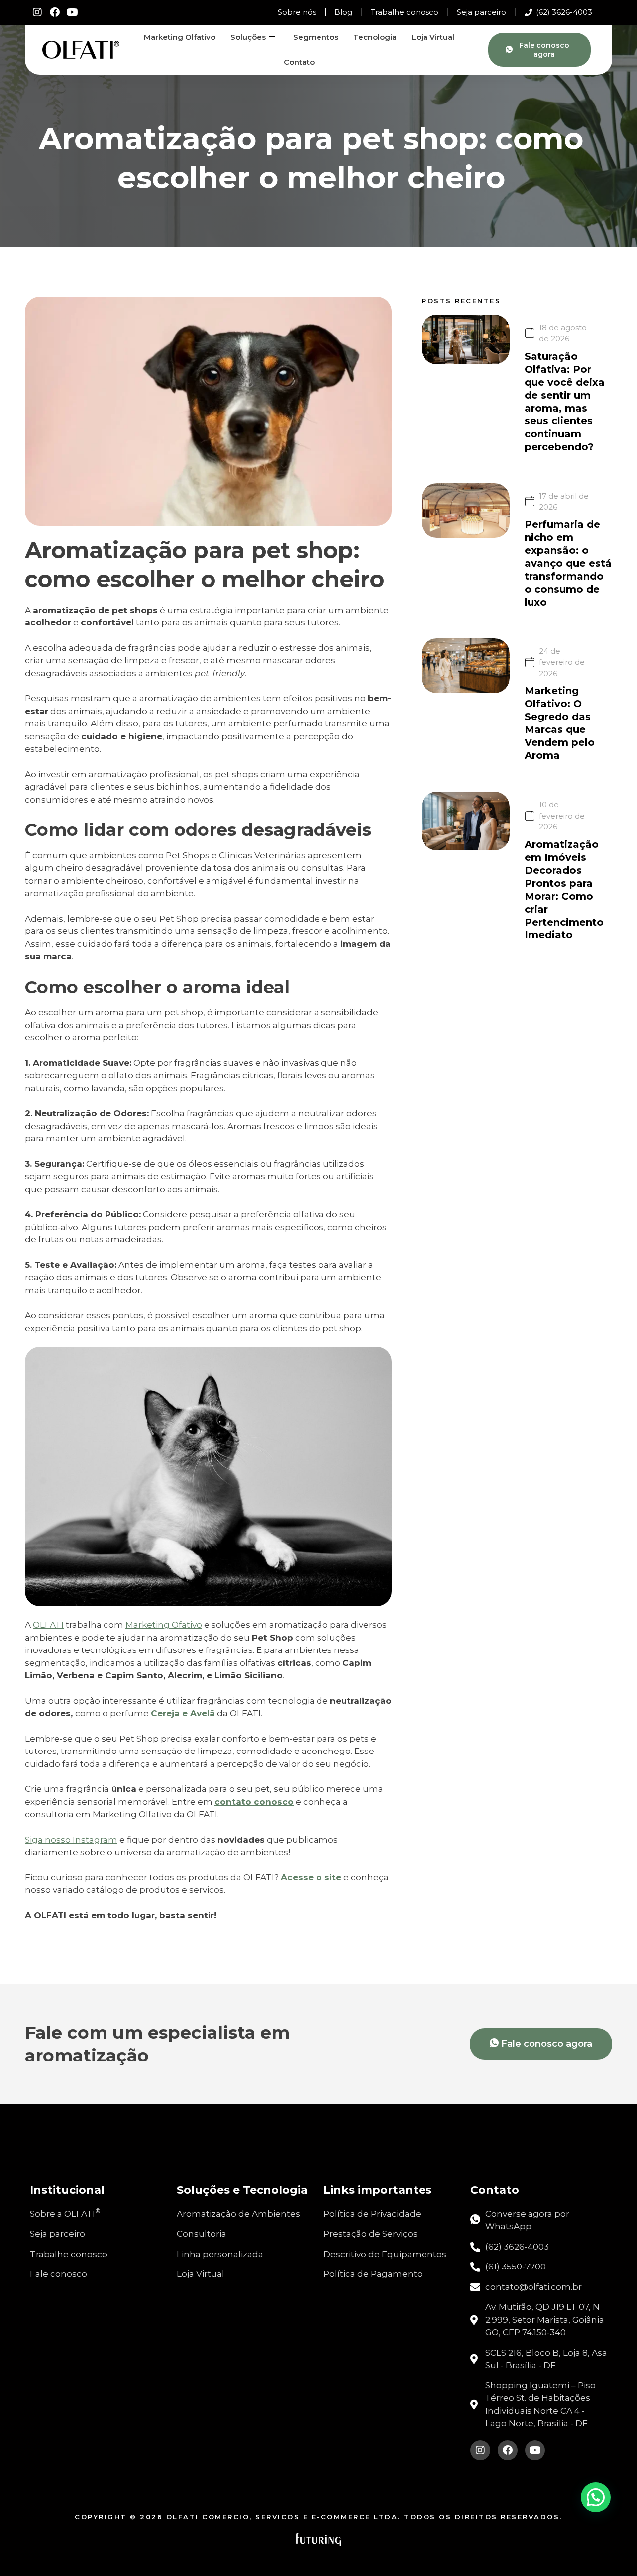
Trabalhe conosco (405, 12)
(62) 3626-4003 (564, 12)
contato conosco (254, 1802)
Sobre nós (297, 12)
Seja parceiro (481, 12)
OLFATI (48, 1625)
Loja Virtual (433, 37)
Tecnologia (375, 37)
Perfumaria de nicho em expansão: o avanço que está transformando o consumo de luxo (568, 563)
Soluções (248, 37)
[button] (596, 2497)
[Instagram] (37, 12)
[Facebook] (55, 12)
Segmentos (316, 37)
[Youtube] (72, 12)
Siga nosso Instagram (71, 1840)
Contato (299, 62)
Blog (343, 12)
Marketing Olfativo (180, 37)
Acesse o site (311, 1877)
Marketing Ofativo (164, 1625)
